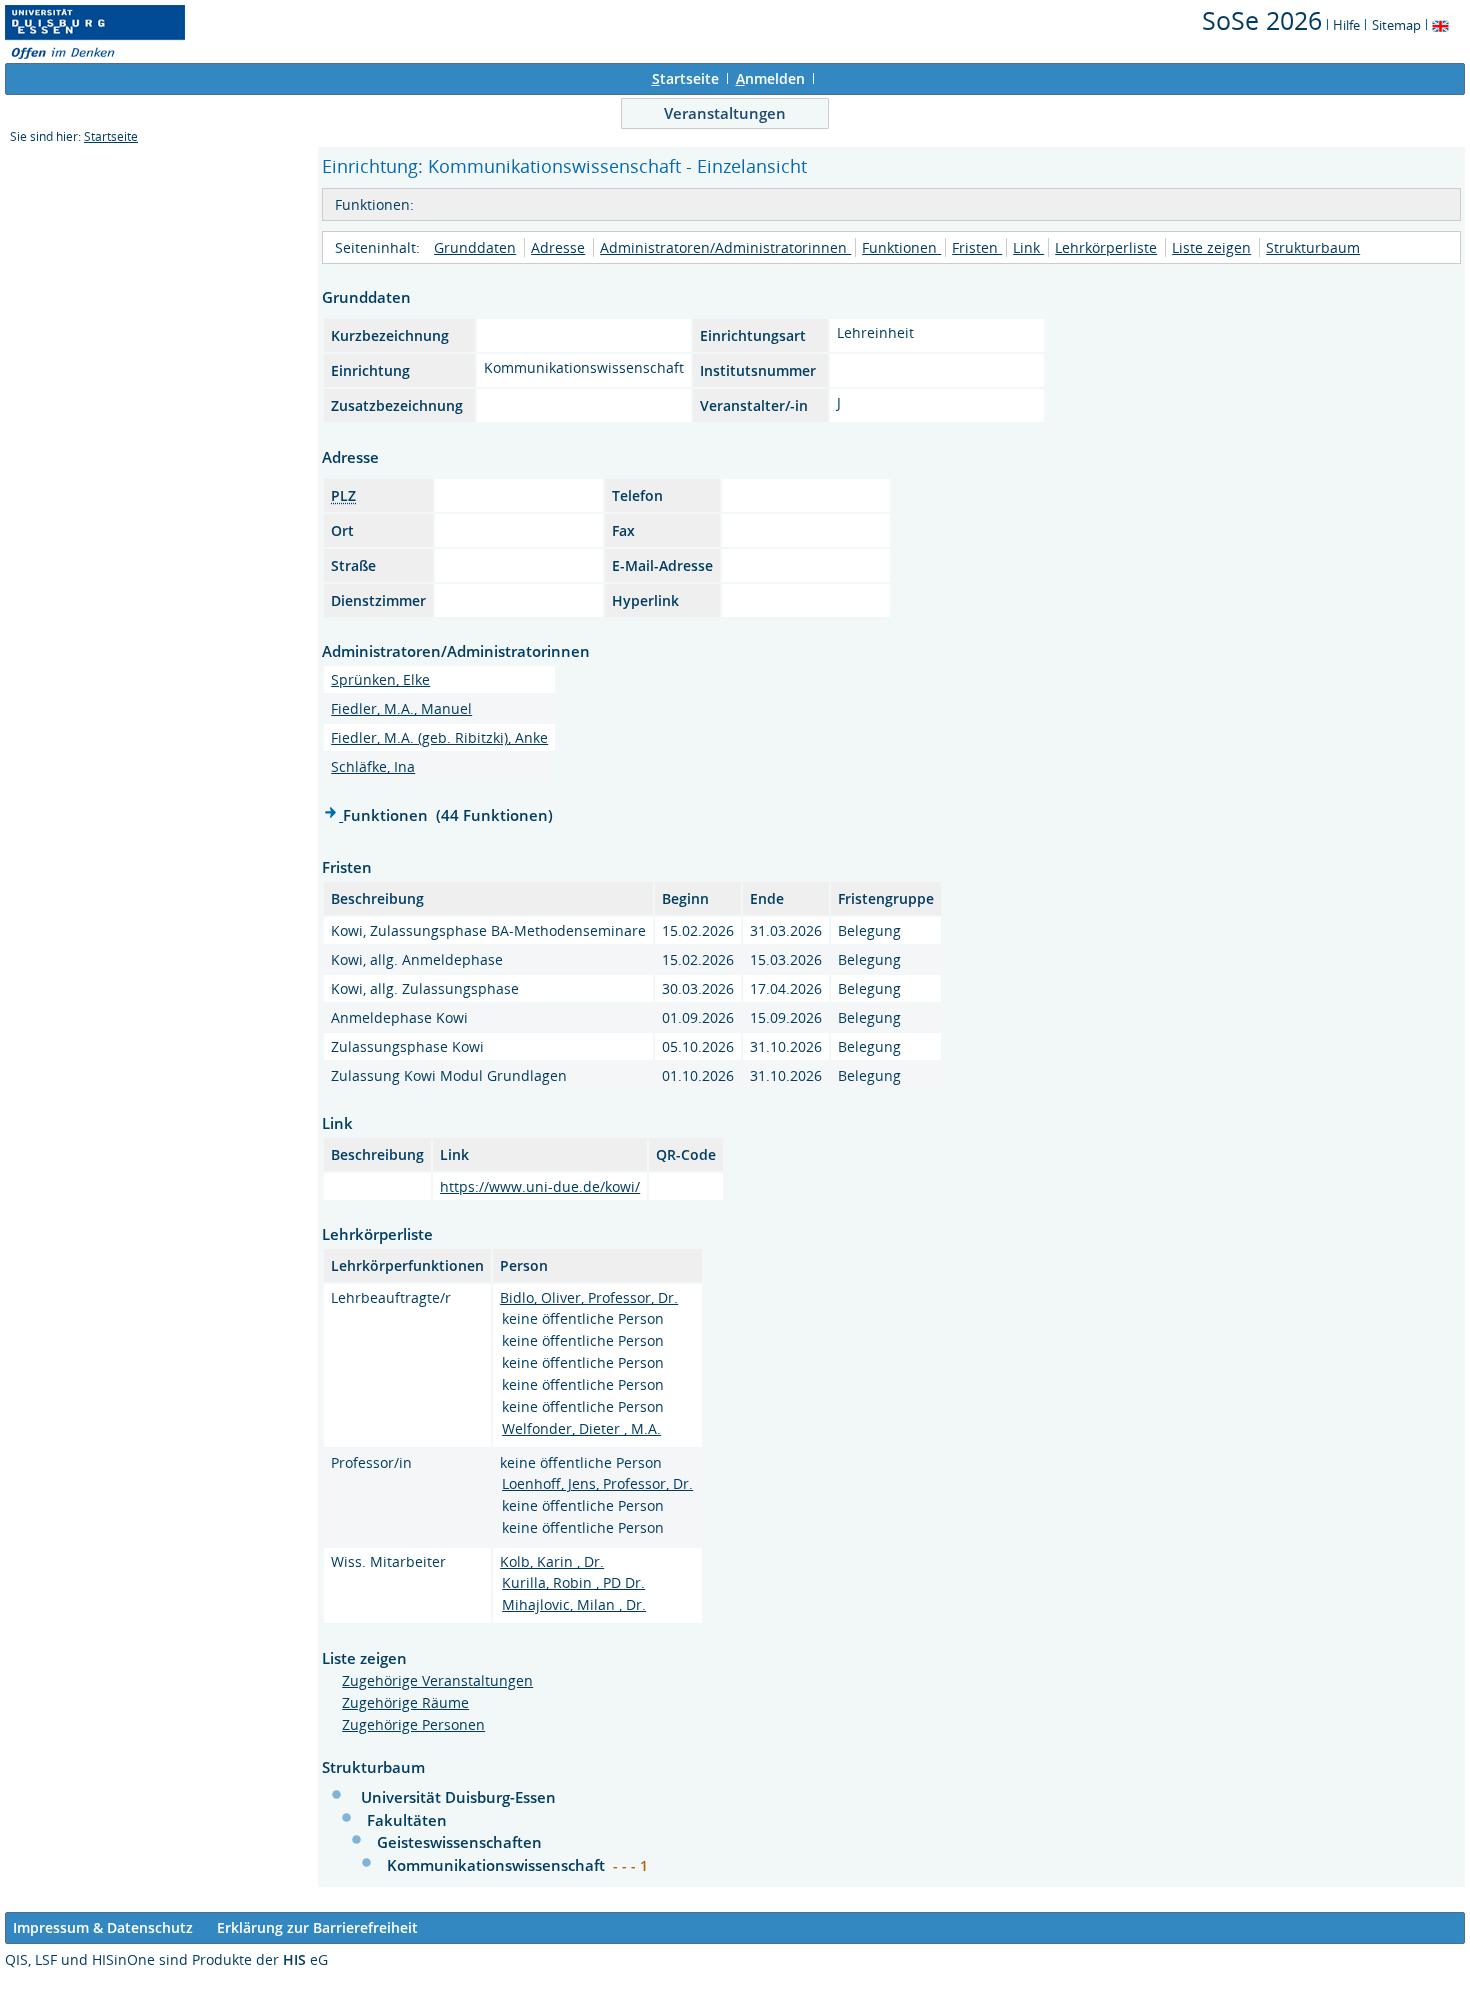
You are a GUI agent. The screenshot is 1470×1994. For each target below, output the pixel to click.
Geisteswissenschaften (459, 1842)
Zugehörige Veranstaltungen (437, 1680)
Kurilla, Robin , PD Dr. (573, 1582)
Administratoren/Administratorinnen (725, 247)
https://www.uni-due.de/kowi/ (540, 1186)
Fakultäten (407, 1820)
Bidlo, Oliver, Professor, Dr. (589, 1297)
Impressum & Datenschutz (103, 1927)
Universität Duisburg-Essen (458, 1797)
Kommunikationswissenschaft (498, 1865)
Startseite (111, 136)
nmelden (770, 78)
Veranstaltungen (725, 113)
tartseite (685, 78)
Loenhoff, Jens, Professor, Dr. (597, 1483)
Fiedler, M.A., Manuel (401, 708)
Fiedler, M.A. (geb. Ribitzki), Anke (439, 737)
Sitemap (1396, 25)
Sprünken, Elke (380, 679)
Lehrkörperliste (1106, 247)
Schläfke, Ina (373, 766)
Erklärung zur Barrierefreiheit (317, 1927)
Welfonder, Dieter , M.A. (581, 1428)
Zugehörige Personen (413, 1724)
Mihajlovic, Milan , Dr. (574, 1604)
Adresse (558, 247)
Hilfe (1346, 25)
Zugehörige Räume (405, 1702)
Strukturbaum (1313, 247)
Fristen (977, 247)
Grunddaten (475, 247)
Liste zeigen (1211, 247)
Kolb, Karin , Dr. (552, 1561)
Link (1028, 247)
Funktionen (901, 247)
